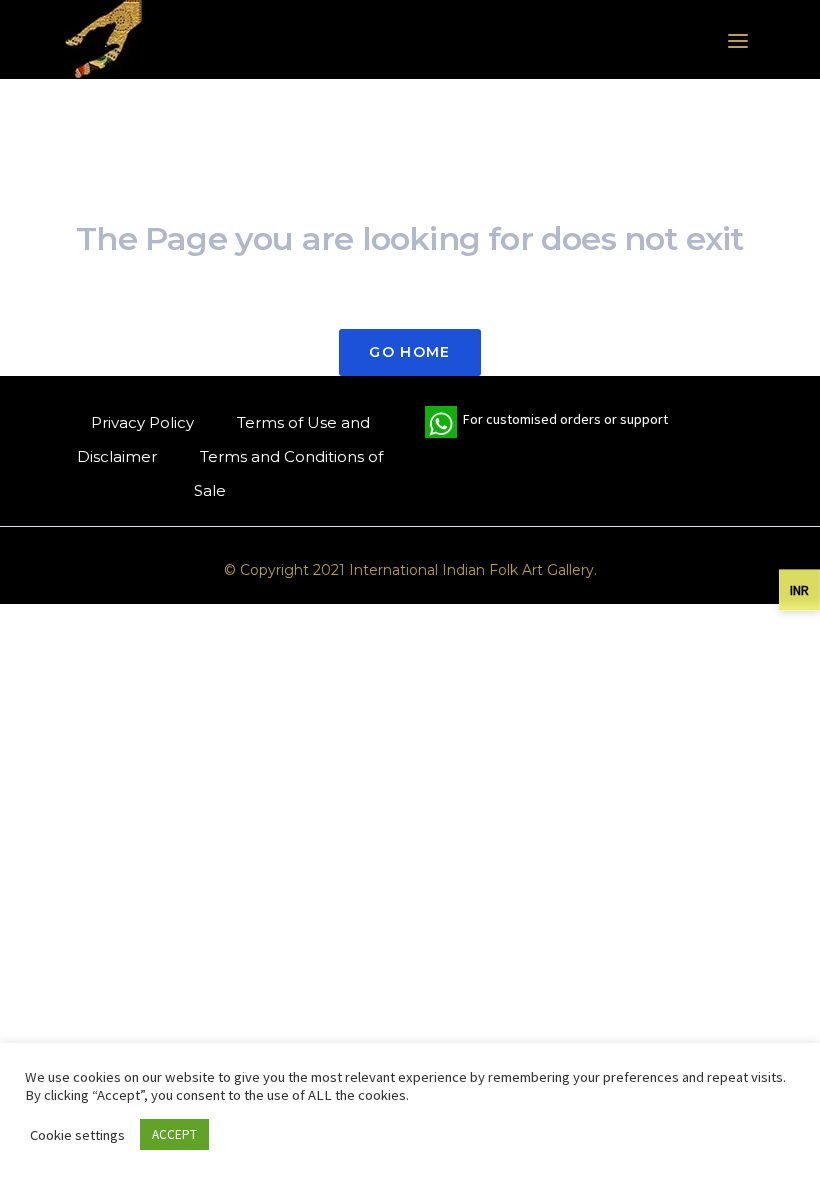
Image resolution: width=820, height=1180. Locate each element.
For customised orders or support (546, 424)
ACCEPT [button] (174, 1134)
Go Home (409, 352)
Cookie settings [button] (77, 1135)
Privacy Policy (142, 422)
